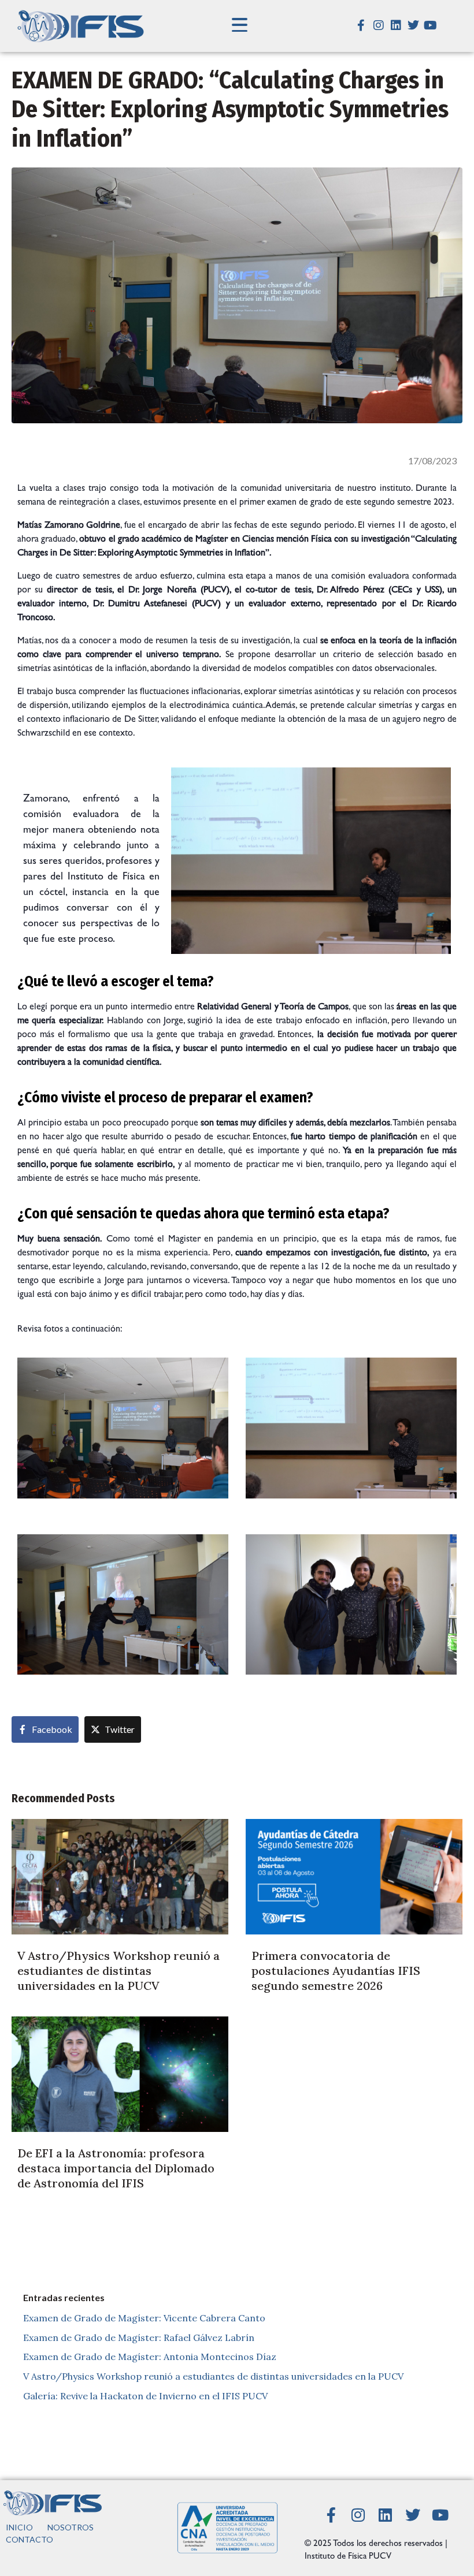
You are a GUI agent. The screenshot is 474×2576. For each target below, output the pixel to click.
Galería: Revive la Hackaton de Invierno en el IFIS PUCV (145, 2396)
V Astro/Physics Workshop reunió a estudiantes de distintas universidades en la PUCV (213, 2376)
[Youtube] (431, 25)
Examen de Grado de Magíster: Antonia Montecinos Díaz (150, 2357)
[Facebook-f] (361, 25)
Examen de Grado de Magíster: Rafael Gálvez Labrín (139, 2338)
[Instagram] (379, 25)
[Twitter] (413, 25)
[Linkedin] (396, 25)
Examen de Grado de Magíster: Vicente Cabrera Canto (144, 2318)
